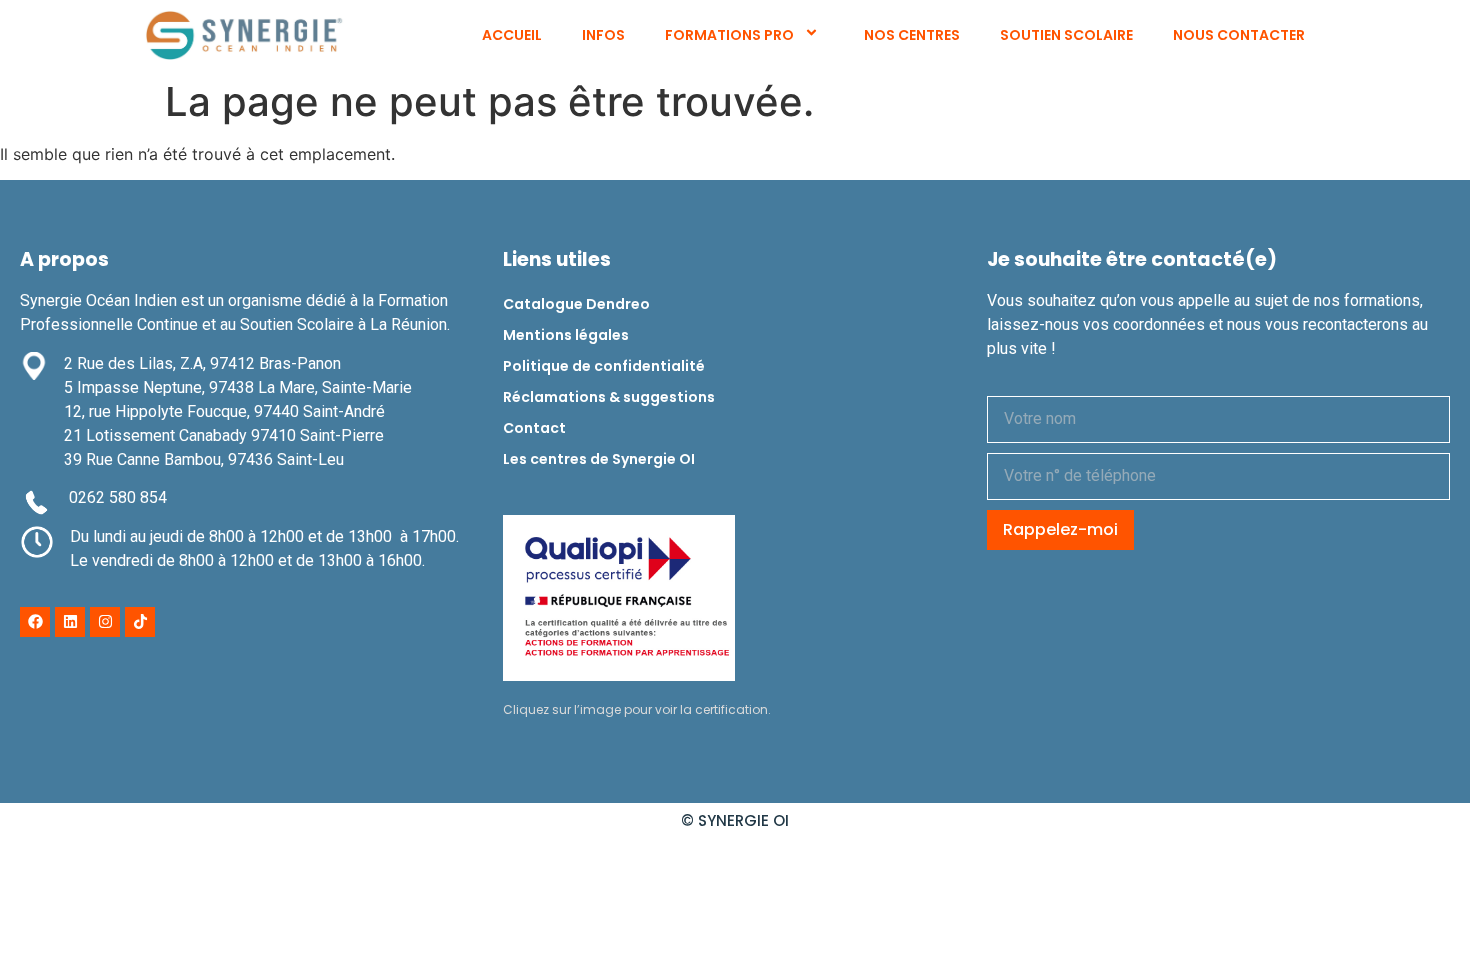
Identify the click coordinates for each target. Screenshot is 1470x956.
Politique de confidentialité (604, 366)
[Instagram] (105, 622)
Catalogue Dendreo (576, 304)
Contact (534, 428)
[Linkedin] (70, 622)
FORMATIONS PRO (729, 35)
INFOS (603, 35)
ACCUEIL (512, 35)
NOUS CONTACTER (1239, 35)
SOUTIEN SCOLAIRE (1066, 35)
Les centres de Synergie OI (599, 459)
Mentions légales (566, 335)
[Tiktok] (140, 622)
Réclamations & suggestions (609, 397)
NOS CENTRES (912, 35)
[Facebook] (35, 622)
